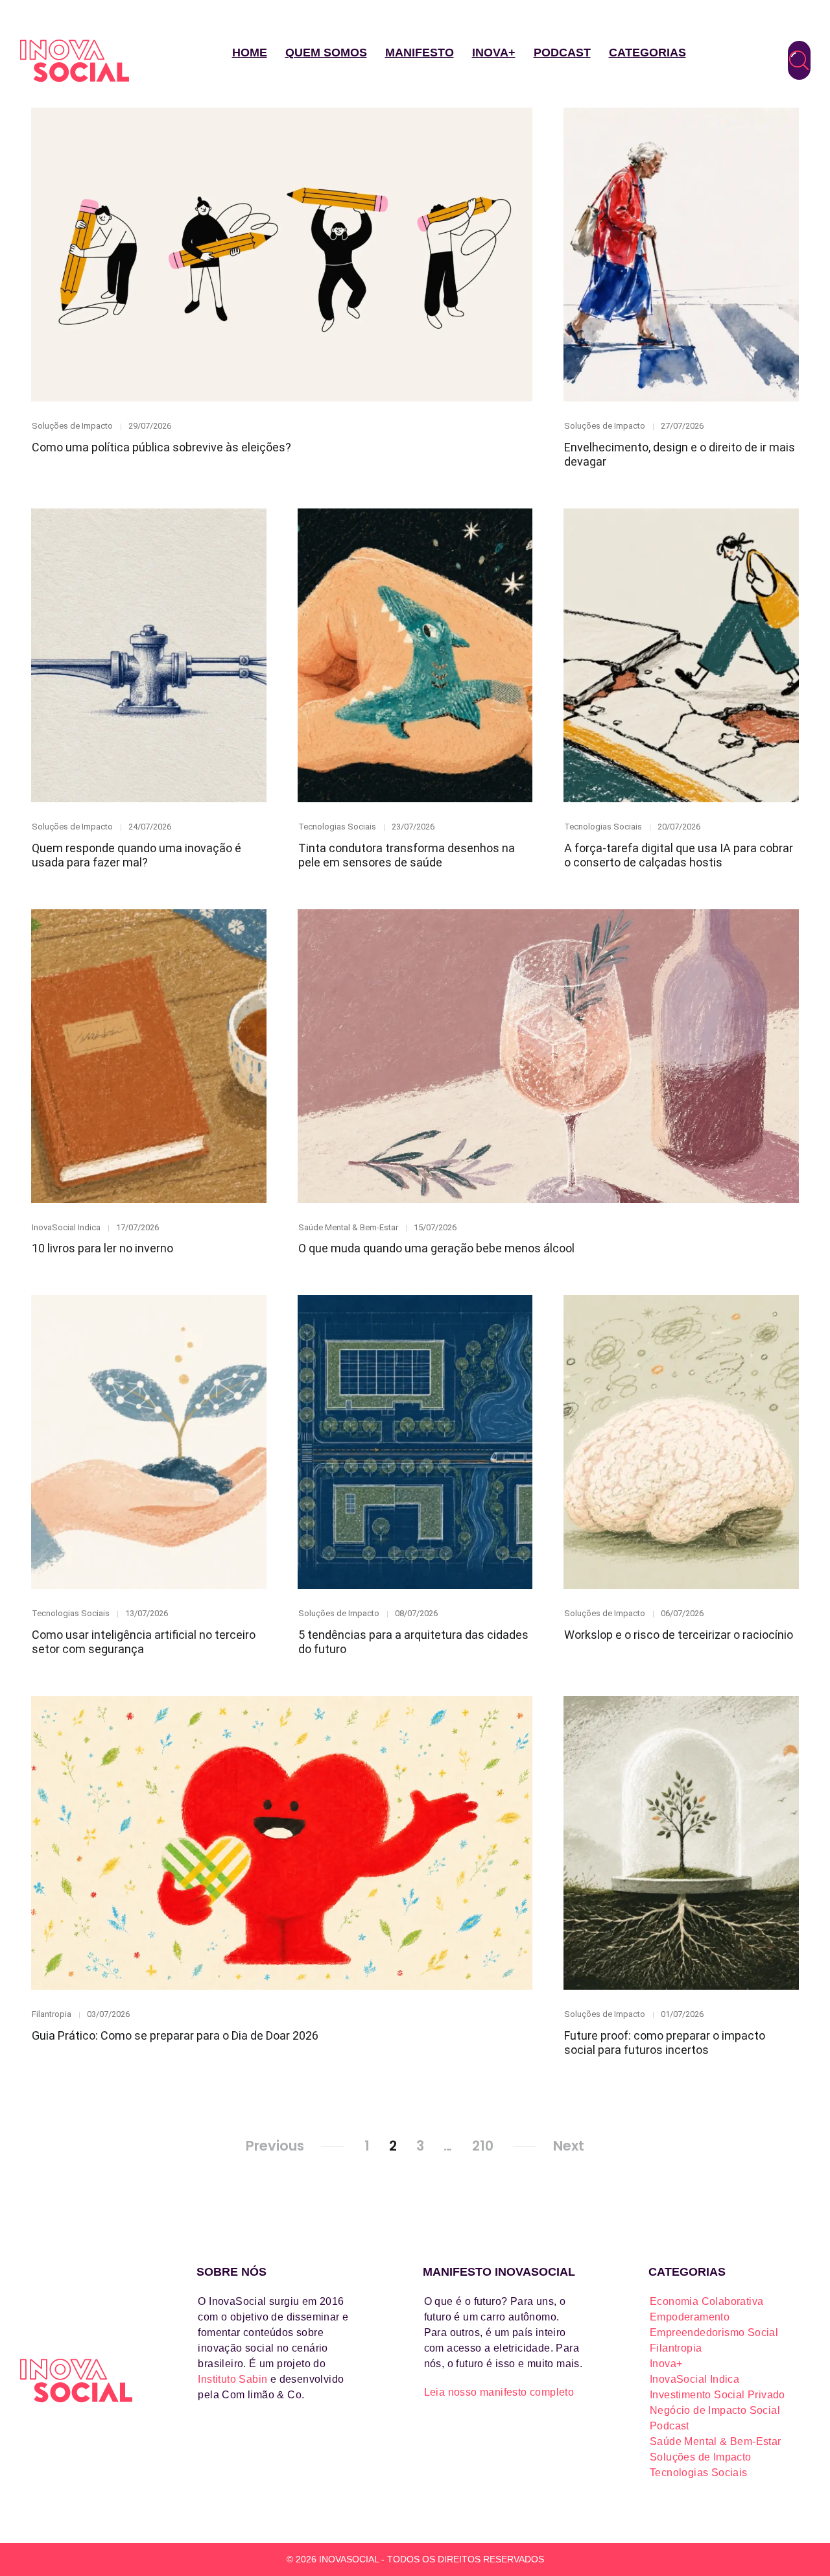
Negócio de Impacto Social (715, 2410)
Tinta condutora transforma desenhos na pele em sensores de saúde (407, 855)
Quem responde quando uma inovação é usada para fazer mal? (136, 855)
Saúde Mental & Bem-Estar (348, 1227)
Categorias (647, 53)
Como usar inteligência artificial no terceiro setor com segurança (144, 1642)
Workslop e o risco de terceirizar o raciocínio (679, 1635)
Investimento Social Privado (717, 2395)
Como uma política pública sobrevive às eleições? (161, 447)
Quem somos (326, 53)
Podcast (562, 53)
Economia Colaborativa (706, 2301)
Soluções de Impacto (72, 426)
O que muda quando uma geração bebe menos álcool (436, 1248)
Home (250, 53)
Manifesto (420, 53)
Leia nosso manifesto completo (499, 2392)
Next (569, 2146)
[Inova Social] (75, 61)
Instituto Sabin (232, 2379)
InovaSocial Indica (66, 1227)
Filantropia (52, 2014)
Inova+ (494, 53)
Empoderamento (690, 2317)
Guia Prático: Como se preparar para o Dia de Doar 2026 (175, 2035)
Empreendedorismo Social (714, 2332)
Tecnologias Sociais (337, 827)
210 (483, 2146)
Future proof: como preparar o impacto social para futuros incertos (665, 2043)
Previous (275, 2146)
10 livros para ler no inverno (102, 1248)
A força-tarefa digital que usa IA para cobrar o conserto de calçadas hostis (679, 855)
